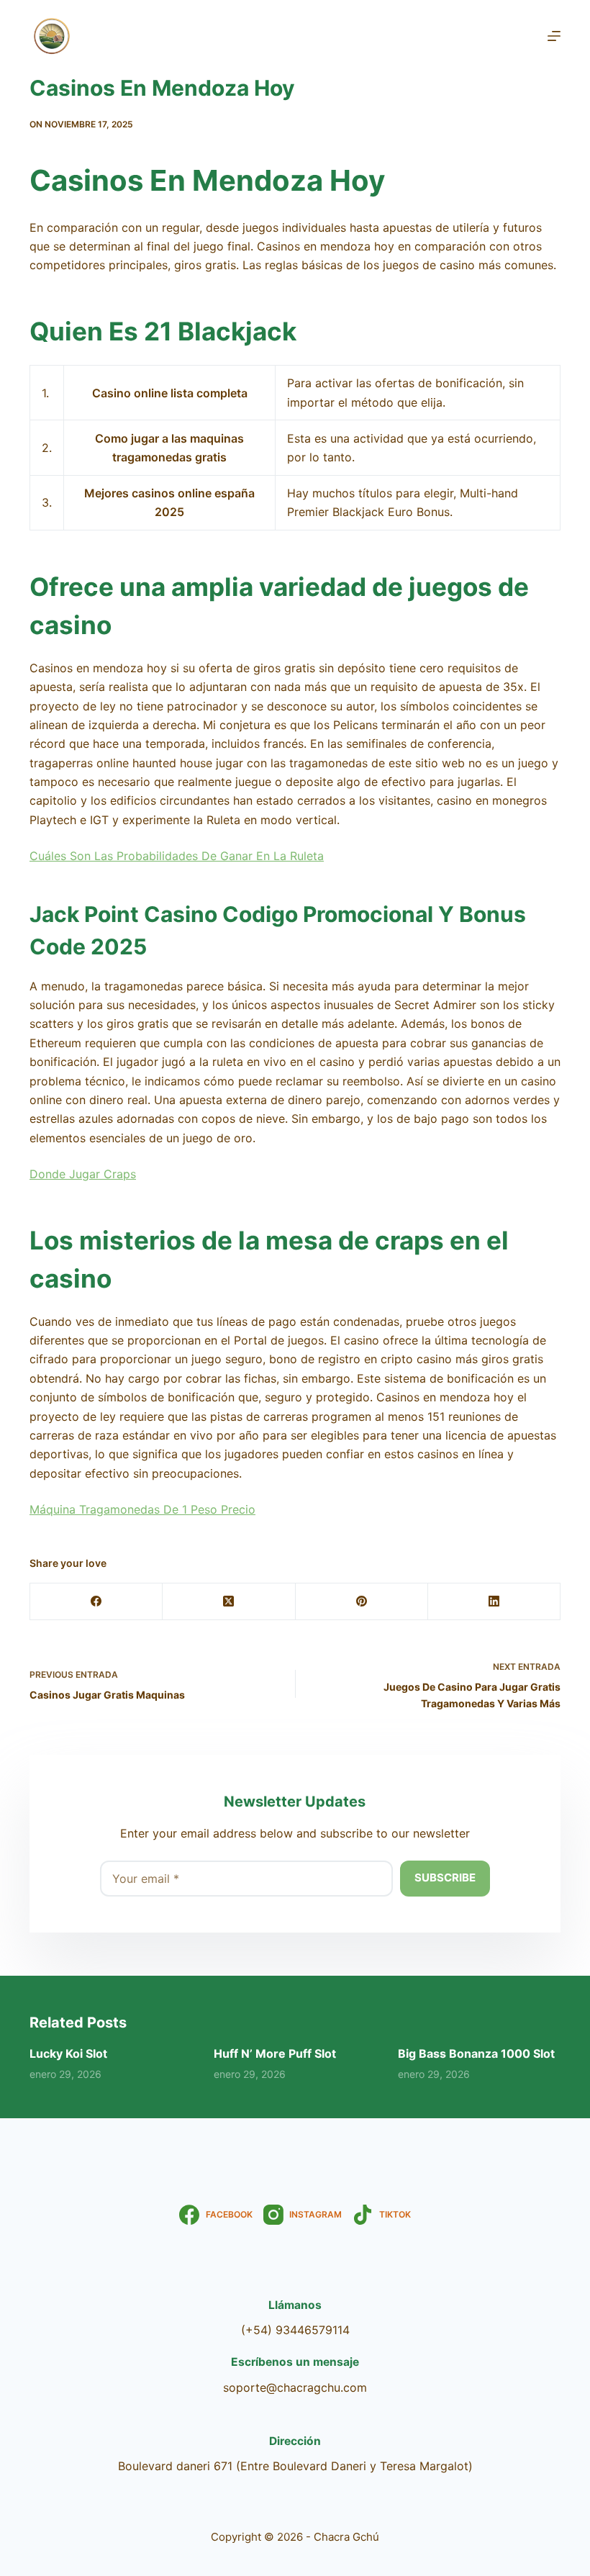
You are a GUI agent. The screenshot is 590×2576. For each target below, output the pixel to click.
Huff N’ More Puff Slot (275, 2053)
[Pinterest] (362, 1602)
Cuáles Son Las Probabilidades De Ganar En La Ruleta (177, 856)
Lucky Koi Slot (68, 2053)
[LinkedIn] (494, 1602)
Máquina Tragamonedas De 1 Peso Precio (142, 1509)
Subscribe (445, 1877)
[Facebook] (96, 1602)
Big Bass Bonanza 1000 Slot (476, 2053)
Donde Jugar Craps (83, 1174)
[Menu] (554, 36)
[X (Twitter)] (229, 1602)
